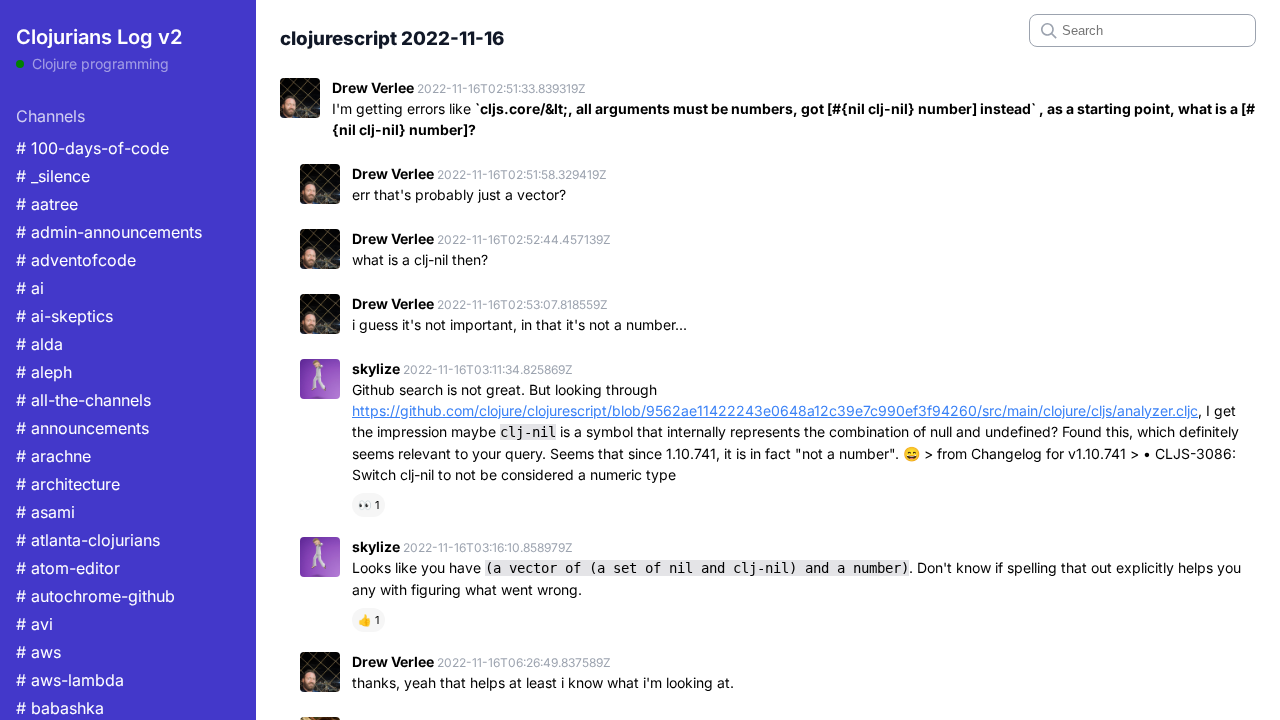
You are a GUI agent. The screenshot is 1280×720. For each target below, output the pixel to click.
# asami (45, 512)
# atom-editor (68, 568)
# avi (34, 624)
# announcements (82, 428)
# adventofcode (76, 260)
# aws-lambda (70, 680)
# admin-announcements (109, 232)
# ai (30, 288)
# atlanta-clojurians (88, 540)
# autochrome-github (95, 596)
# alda (39, 344)
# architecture (68, 484)
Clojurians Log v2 (99, 37)
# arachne (53, 456)
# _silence (53, 176)
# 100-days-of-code (92, 148)
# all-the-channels (83, 400)
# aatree (47, 204)
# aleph (44, 372)
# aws (38, 652)
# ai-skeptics (64, 316)
